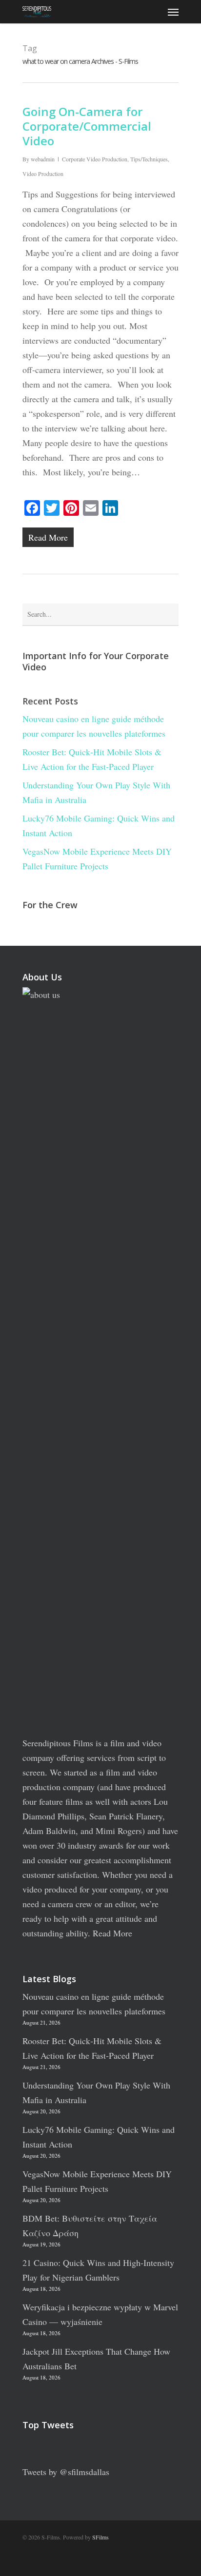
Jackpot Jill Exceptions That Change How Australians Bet (96, 2359)
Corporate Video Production (95, 159)
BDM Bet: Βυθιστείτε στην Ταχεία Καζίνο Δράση (90, 2225)
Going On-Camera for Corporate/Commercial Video (87, 126)
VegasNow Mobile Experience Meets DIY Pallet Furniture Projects (97, 859)
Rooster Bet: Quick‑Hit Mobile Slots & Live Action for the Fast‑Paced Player (92, 759)
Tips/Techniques (149, 159)
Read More (112, 1933)
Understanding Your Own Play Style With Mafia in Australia (96, 792)
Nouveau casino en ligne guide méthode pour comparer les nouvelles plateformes (94, 726)
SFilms (100, 2537)
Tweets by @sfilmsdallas (66, 2472)
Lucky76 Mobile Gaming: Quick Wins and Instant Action (99, 825)
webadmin (43, 159)
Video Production (43, 174)
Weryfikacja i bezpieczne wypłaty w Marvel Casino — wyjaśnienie (100, 2314)
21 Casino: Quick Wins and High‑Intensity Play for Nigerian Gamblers (98, 2270)
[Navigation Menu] (173, 12)
